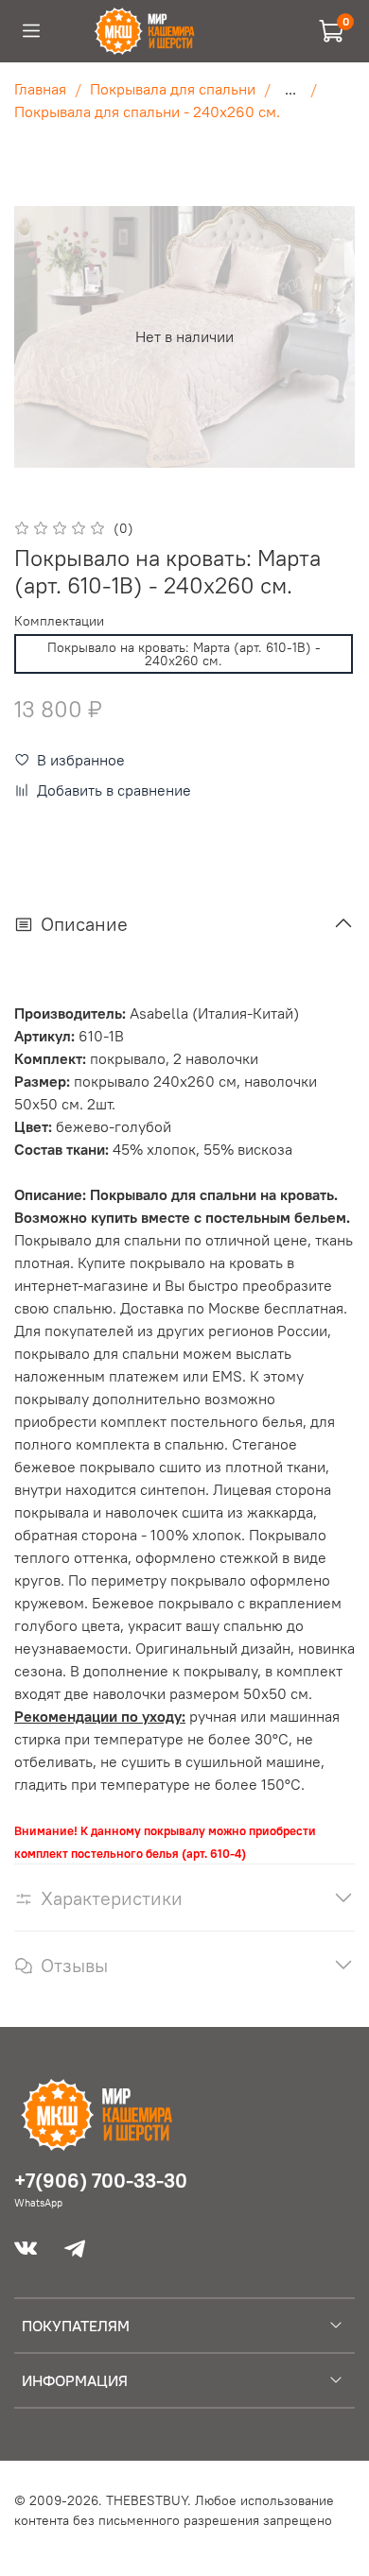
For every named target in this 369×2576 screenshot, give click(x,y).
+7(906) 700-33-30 (101, 2181)
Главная (40, 89)
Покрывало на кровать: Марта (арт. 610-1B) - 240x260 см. (184, 654)
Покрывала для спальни (173, 89)
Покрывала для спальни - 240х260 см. (147, 112)
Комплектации (59, 621)
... (290, 89)
